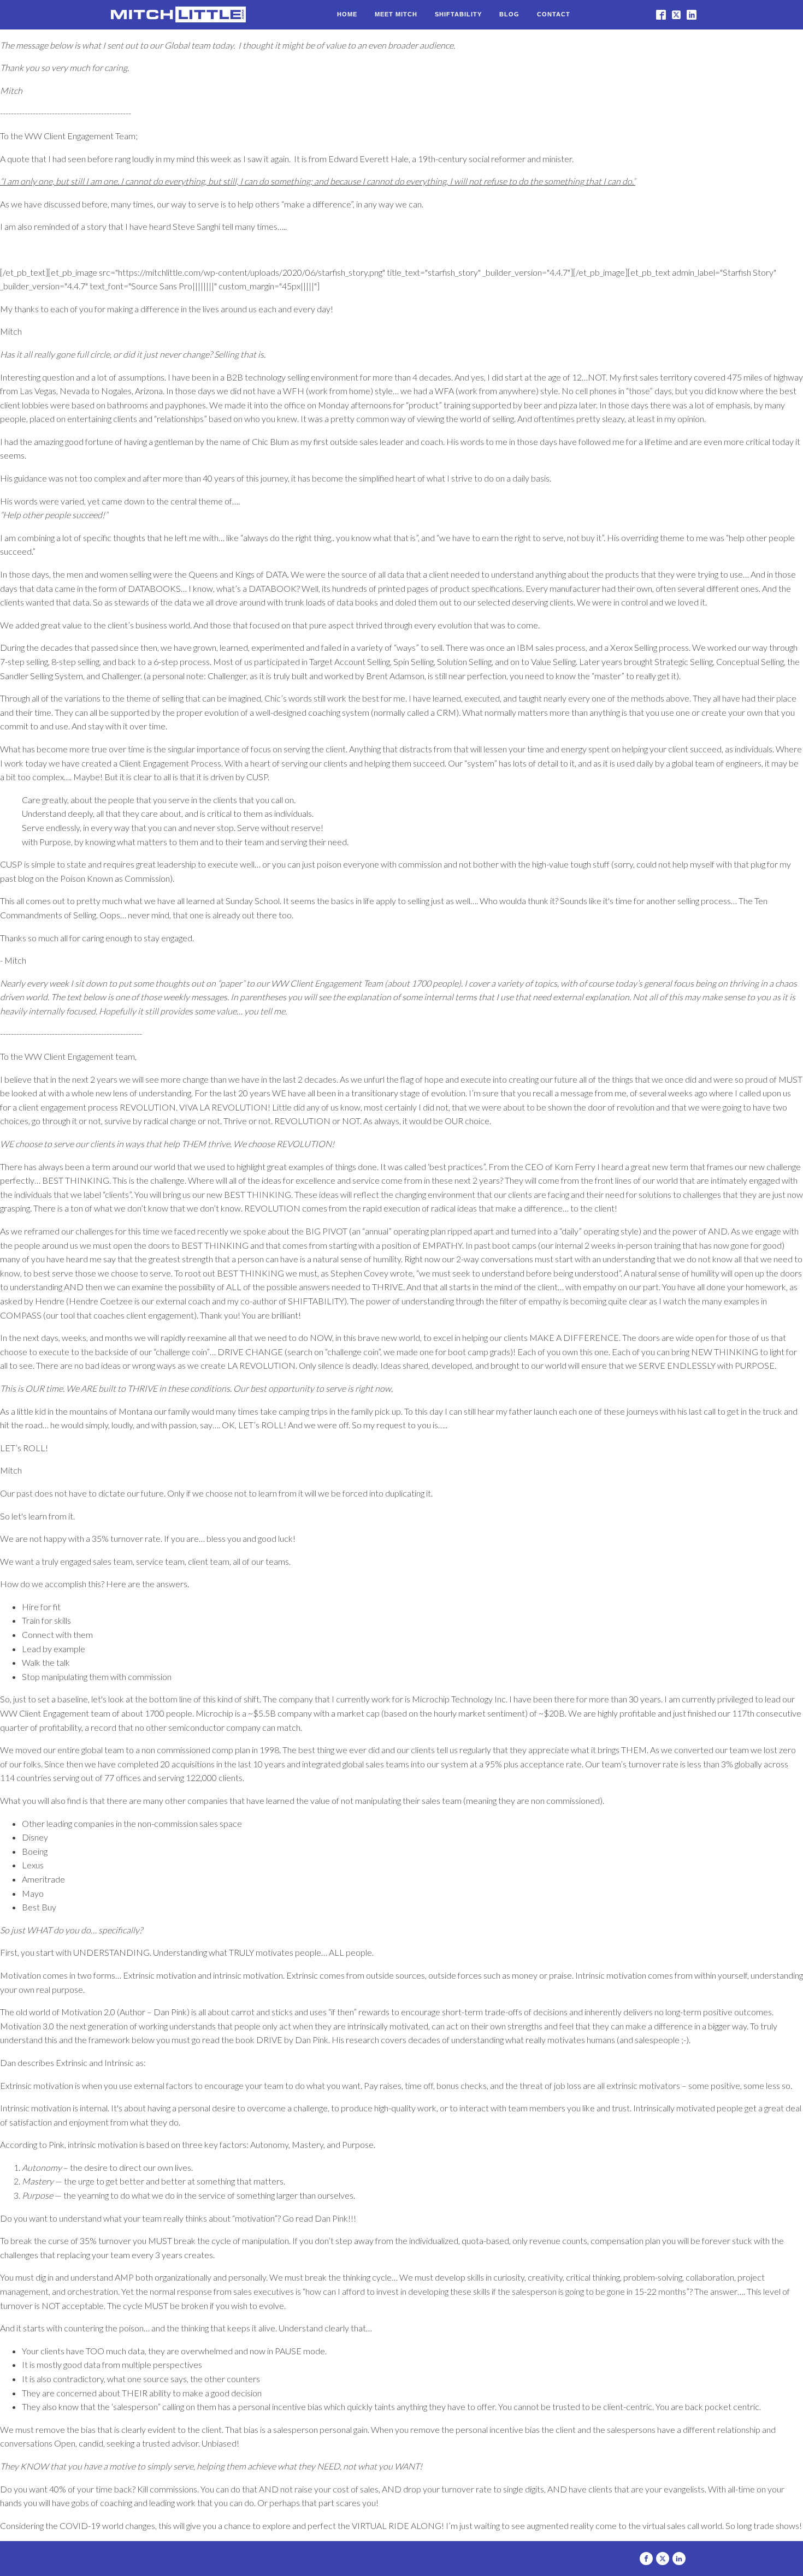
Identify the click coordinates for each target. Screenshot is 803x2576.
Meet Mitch (396, 14)
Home (347, 14)
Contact (554, 14)
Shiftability (458, 14)
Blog (509, 14)
